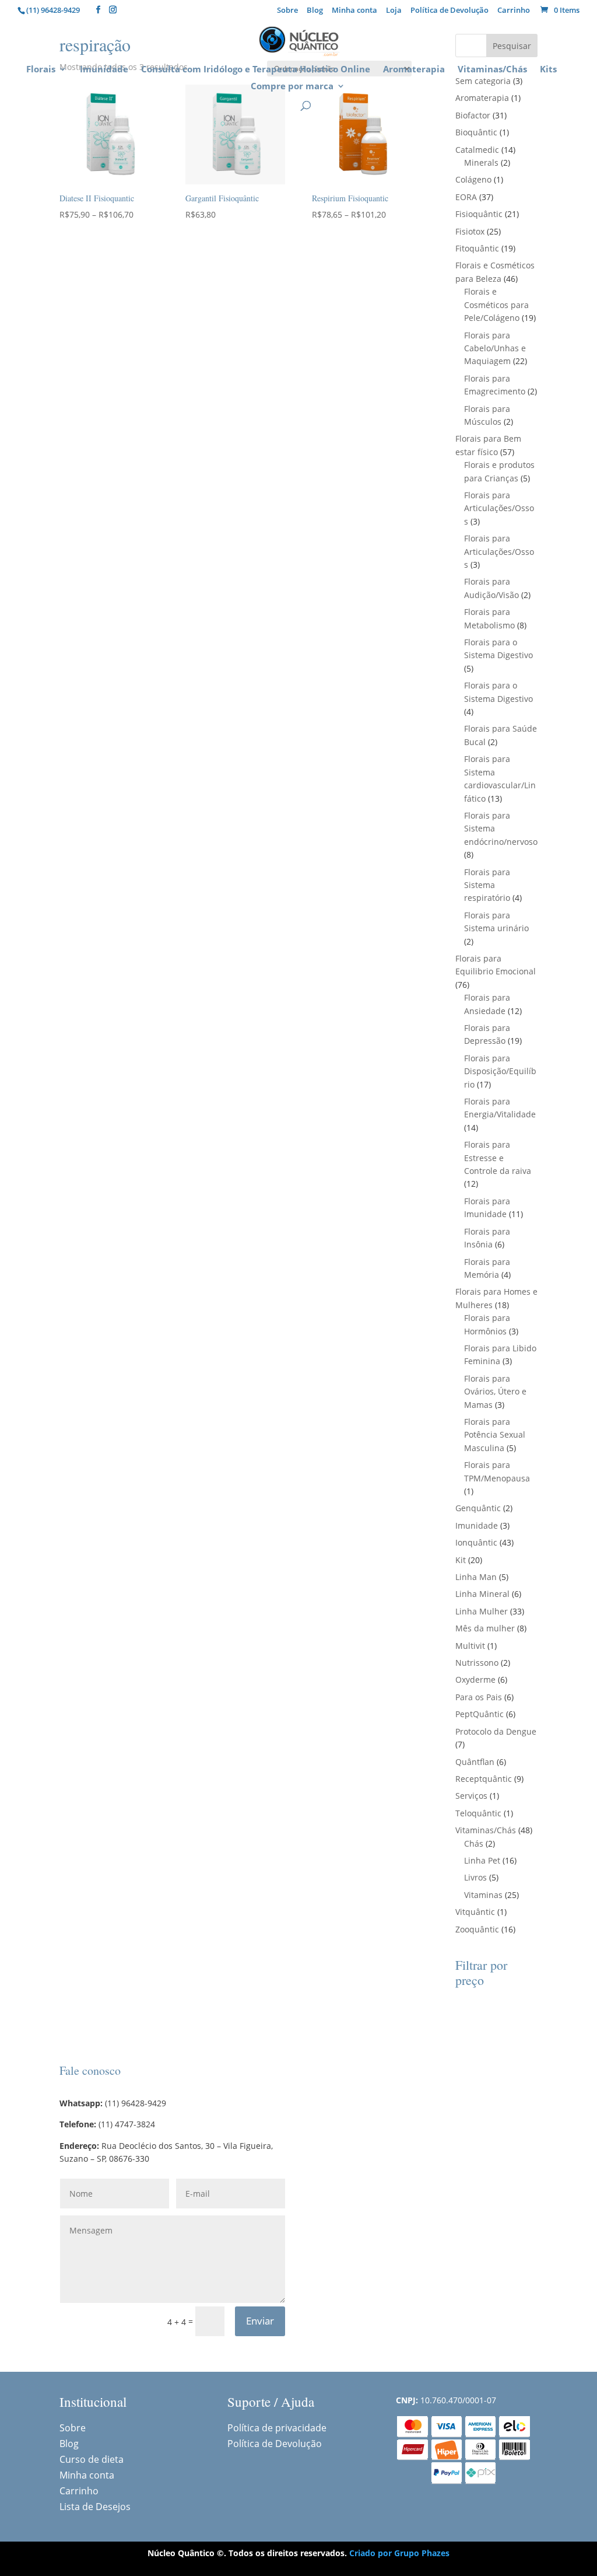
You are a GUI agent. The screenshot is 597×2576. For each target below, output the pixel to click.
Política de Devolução (449, 11)
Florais (41, 70)
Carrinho (514, 11)
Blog (315, 11)
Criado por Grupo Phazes (399, 2553)
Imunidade (104, 70)
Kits (548, 70)
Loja (394, 11)
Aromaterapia (414, 70)
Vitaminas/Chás (492, 70)
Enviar (260, 2321)
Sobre (287, 11)
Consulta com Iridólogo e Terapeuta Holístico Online (256, 70)
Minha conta (354, 11)
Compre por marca (292, 87)
